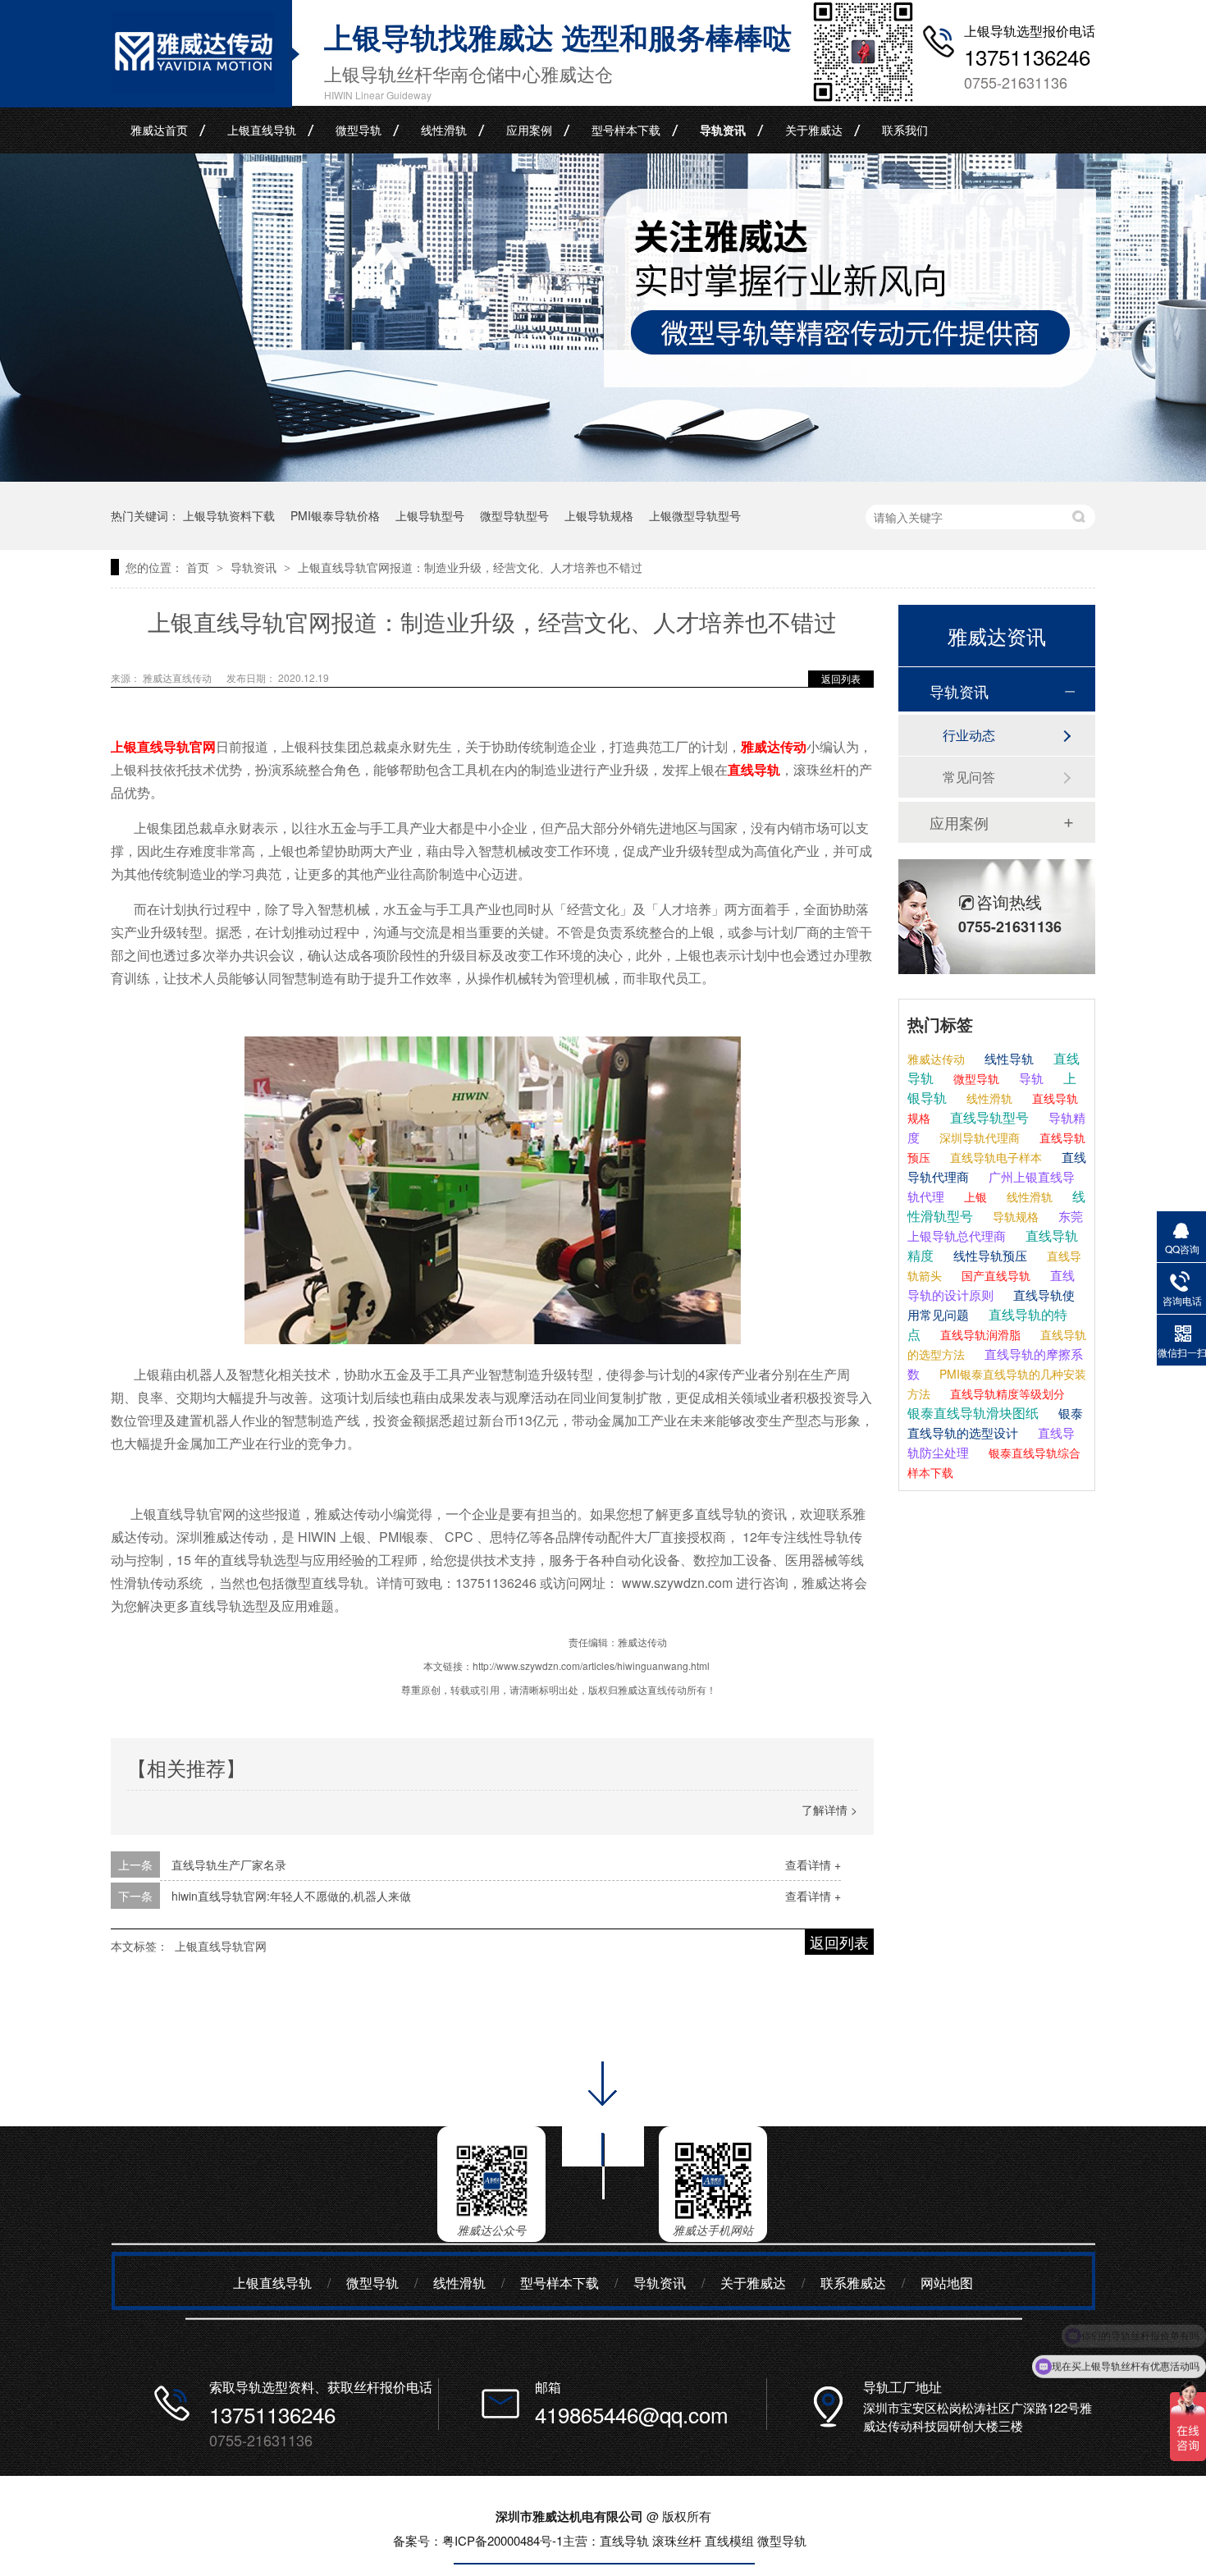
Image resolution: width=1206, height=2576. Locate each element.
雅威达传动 (774, 746)
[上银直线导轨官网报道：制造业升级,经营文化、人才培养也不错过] (193, 88)
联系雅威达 (853, 2283)
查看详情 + (813, 1865)
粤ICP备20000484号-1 (502, 2540)
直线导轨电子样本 (994, 1157)
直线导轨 (754, 769)
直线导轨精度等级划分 (1006, 1393)
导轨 (1030, 1078)
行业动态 (969, 735)
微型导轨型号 (514, 515)
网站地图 (947, 2283)
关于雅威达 (814, 130)
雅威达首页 (159, 130)
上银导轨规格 (599, 515)
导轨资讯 (723, 130)
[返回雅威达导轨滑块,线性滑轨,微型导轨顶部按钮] (603, 2205)
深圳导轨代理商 (978, 1137)
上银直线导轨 (262, 130)
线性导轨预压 (989, 1255)
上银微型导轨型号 (695, 515)
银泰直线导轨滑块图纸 (973, 1413)
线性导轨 (1007, 1058)
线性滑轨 (444, 130)
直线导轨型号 (988, 1117)
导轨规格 (1014, 1216)
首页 (199, 567)
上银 (974, 1196)
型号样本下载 (626, 130)
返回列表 (841, 678)
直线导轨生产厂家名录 (229, 1865)
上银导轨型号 (430, 515)
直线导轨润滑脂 (979, 1334)
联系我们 (905, 130)
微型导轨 (359, 130)
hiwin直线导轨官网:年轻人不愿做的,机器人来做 (291, 1896)
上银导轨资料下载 (229, 515)
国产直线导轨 (994, 1275)
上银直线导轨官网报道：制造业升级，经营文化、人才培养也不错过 (470, 567)
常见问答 (969, 777)
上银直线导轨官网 (163, 746)
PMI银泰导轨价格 (335, 515)
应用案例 (529, 130)
